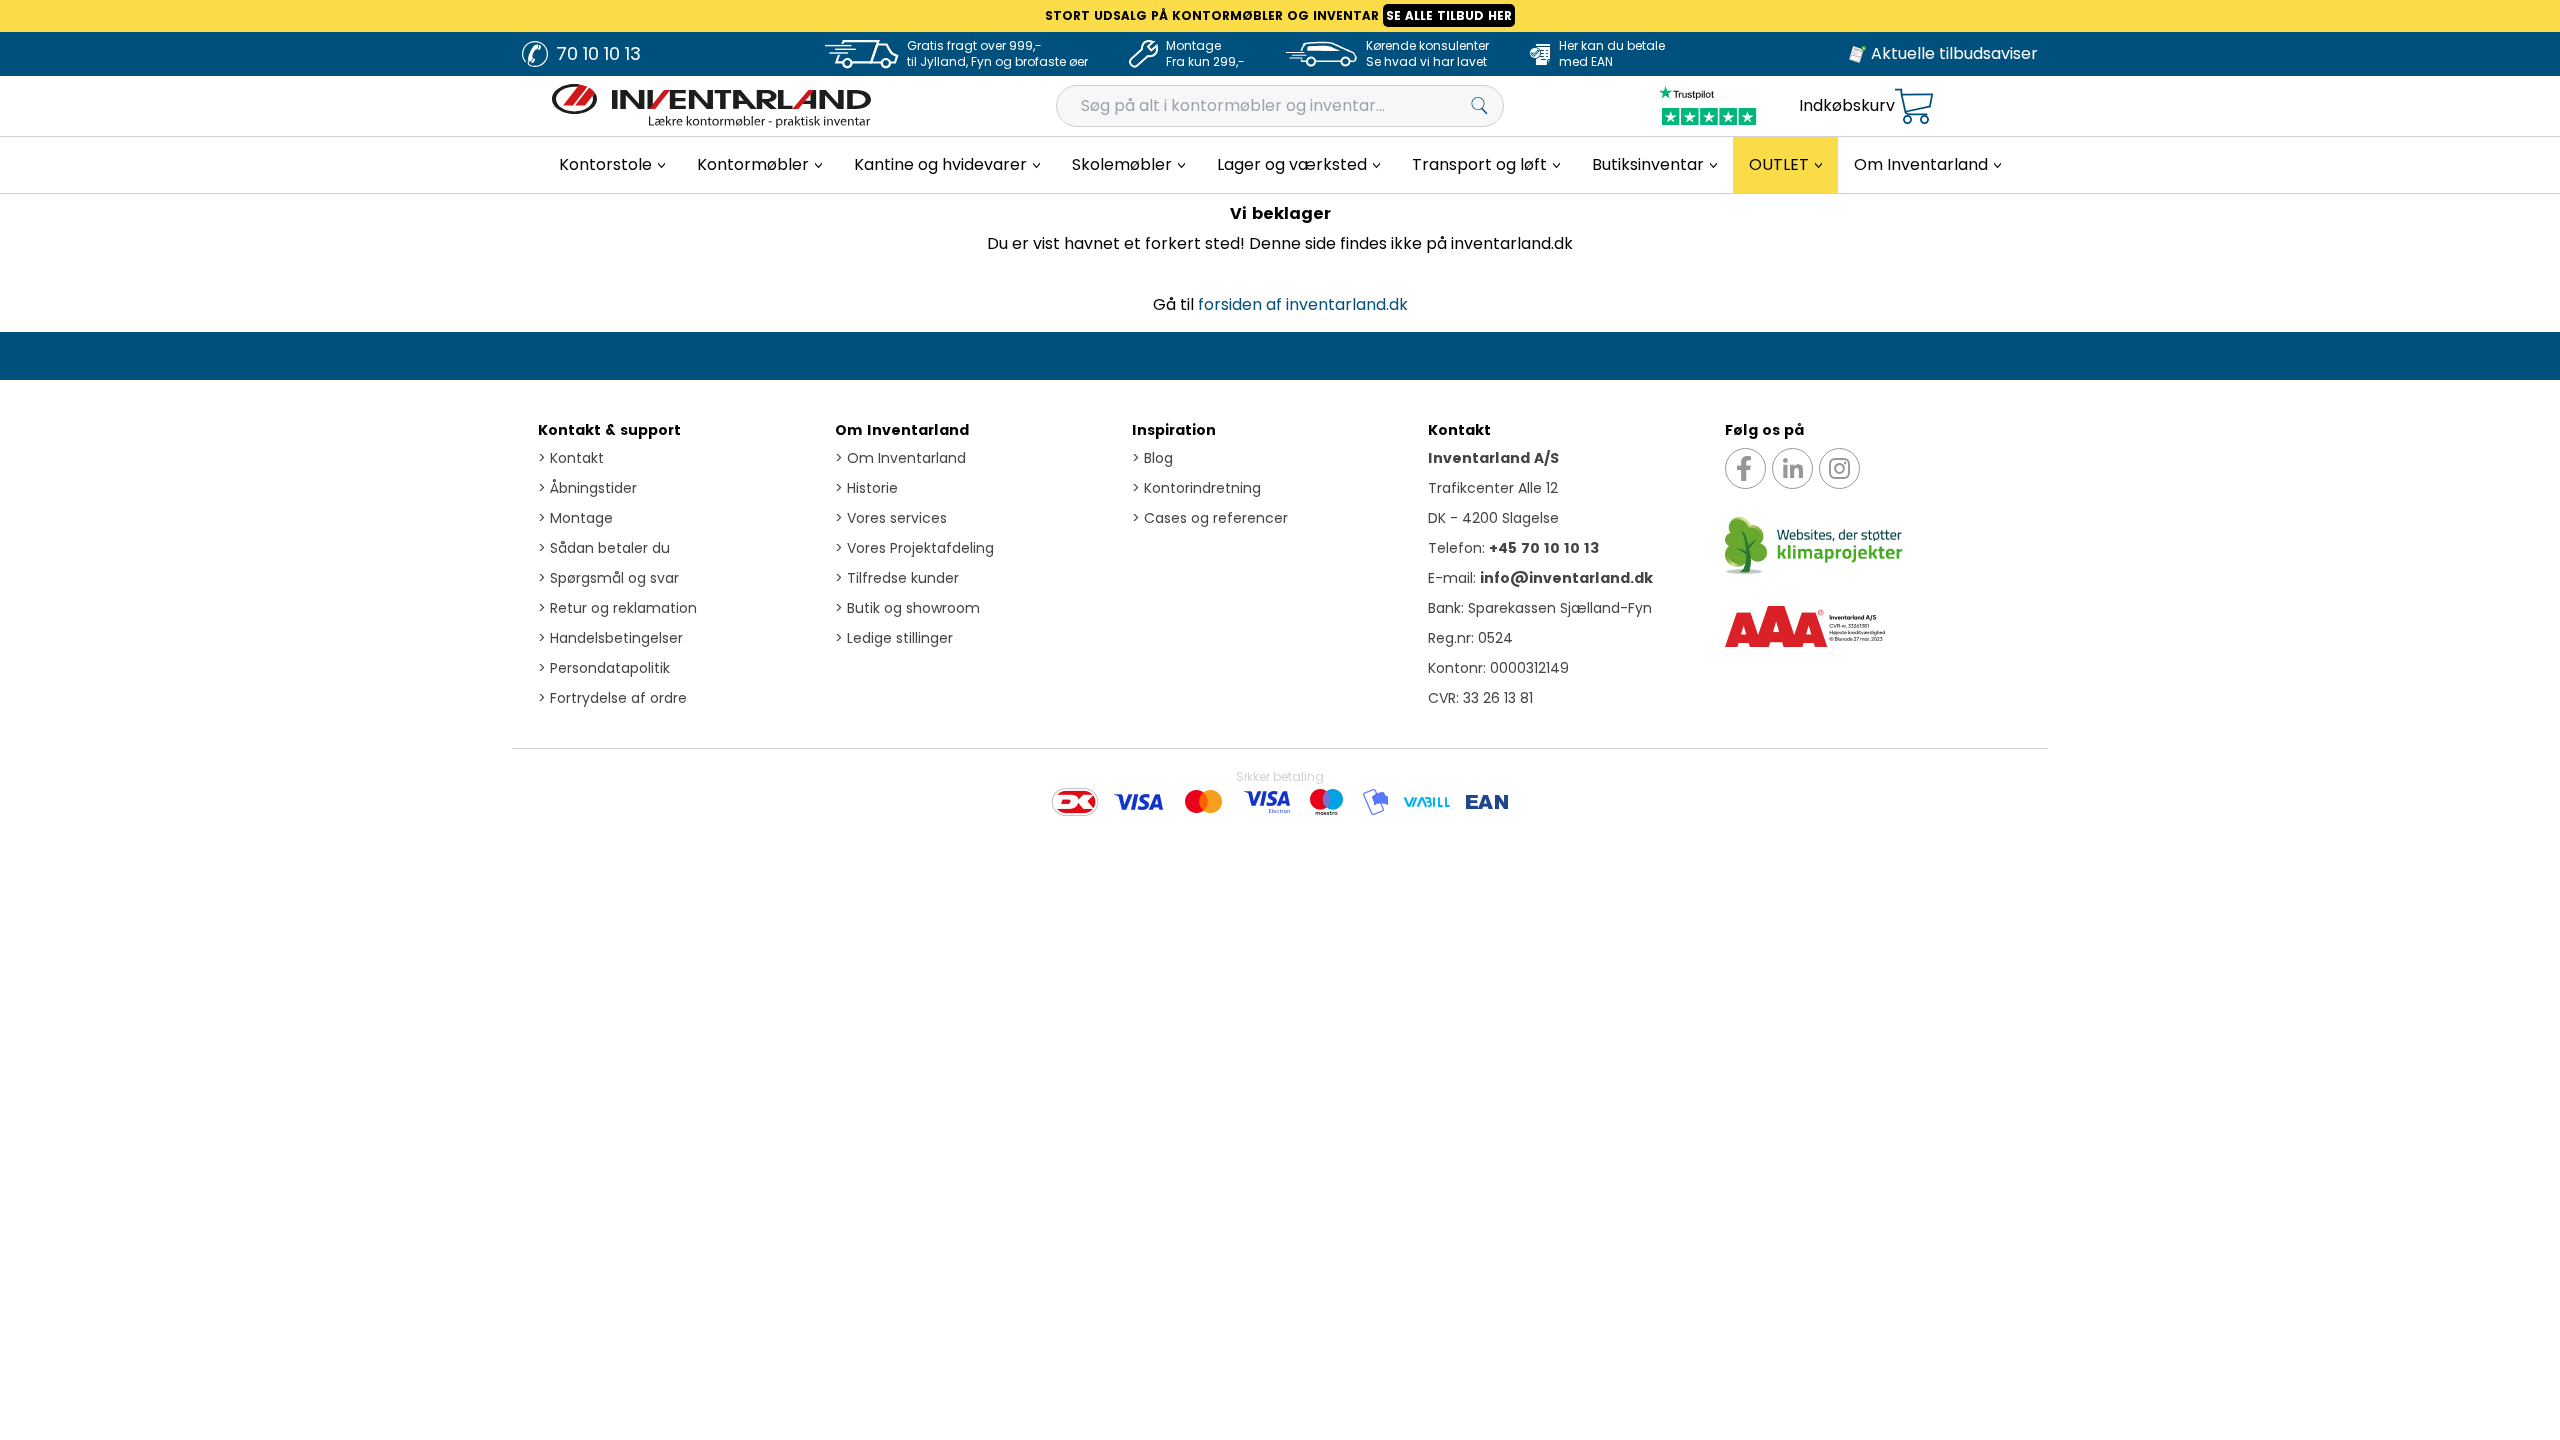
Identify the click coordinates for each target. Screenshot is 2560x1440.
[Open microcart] (1914, 106)
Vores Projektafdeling (914, 548)
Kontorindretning (1196, 488)
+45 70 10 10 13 (1544, 548)
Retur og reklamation (617, 608)
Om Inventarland (902, 430)
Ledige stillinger (894, 638)
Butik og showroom (907, 608)
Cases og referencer (1210, 518)
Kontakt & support (609, 430)
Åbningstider (587, 488)
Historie (866, 488)
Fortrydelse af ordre (612, 698)
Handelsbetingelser (610, 638)
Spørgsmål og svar (608, 578)
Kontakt (571, 458)
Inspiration (1174, 430)
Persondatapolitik (604, 668)
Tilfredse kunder (897, 578)
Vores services (891, 518)
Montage (575, 518)
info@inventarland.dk (1566, 578)
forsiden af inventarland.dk (1303, 304)
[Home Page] (711, 106)
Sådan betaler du (604, 548)
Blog (1152, 458)
